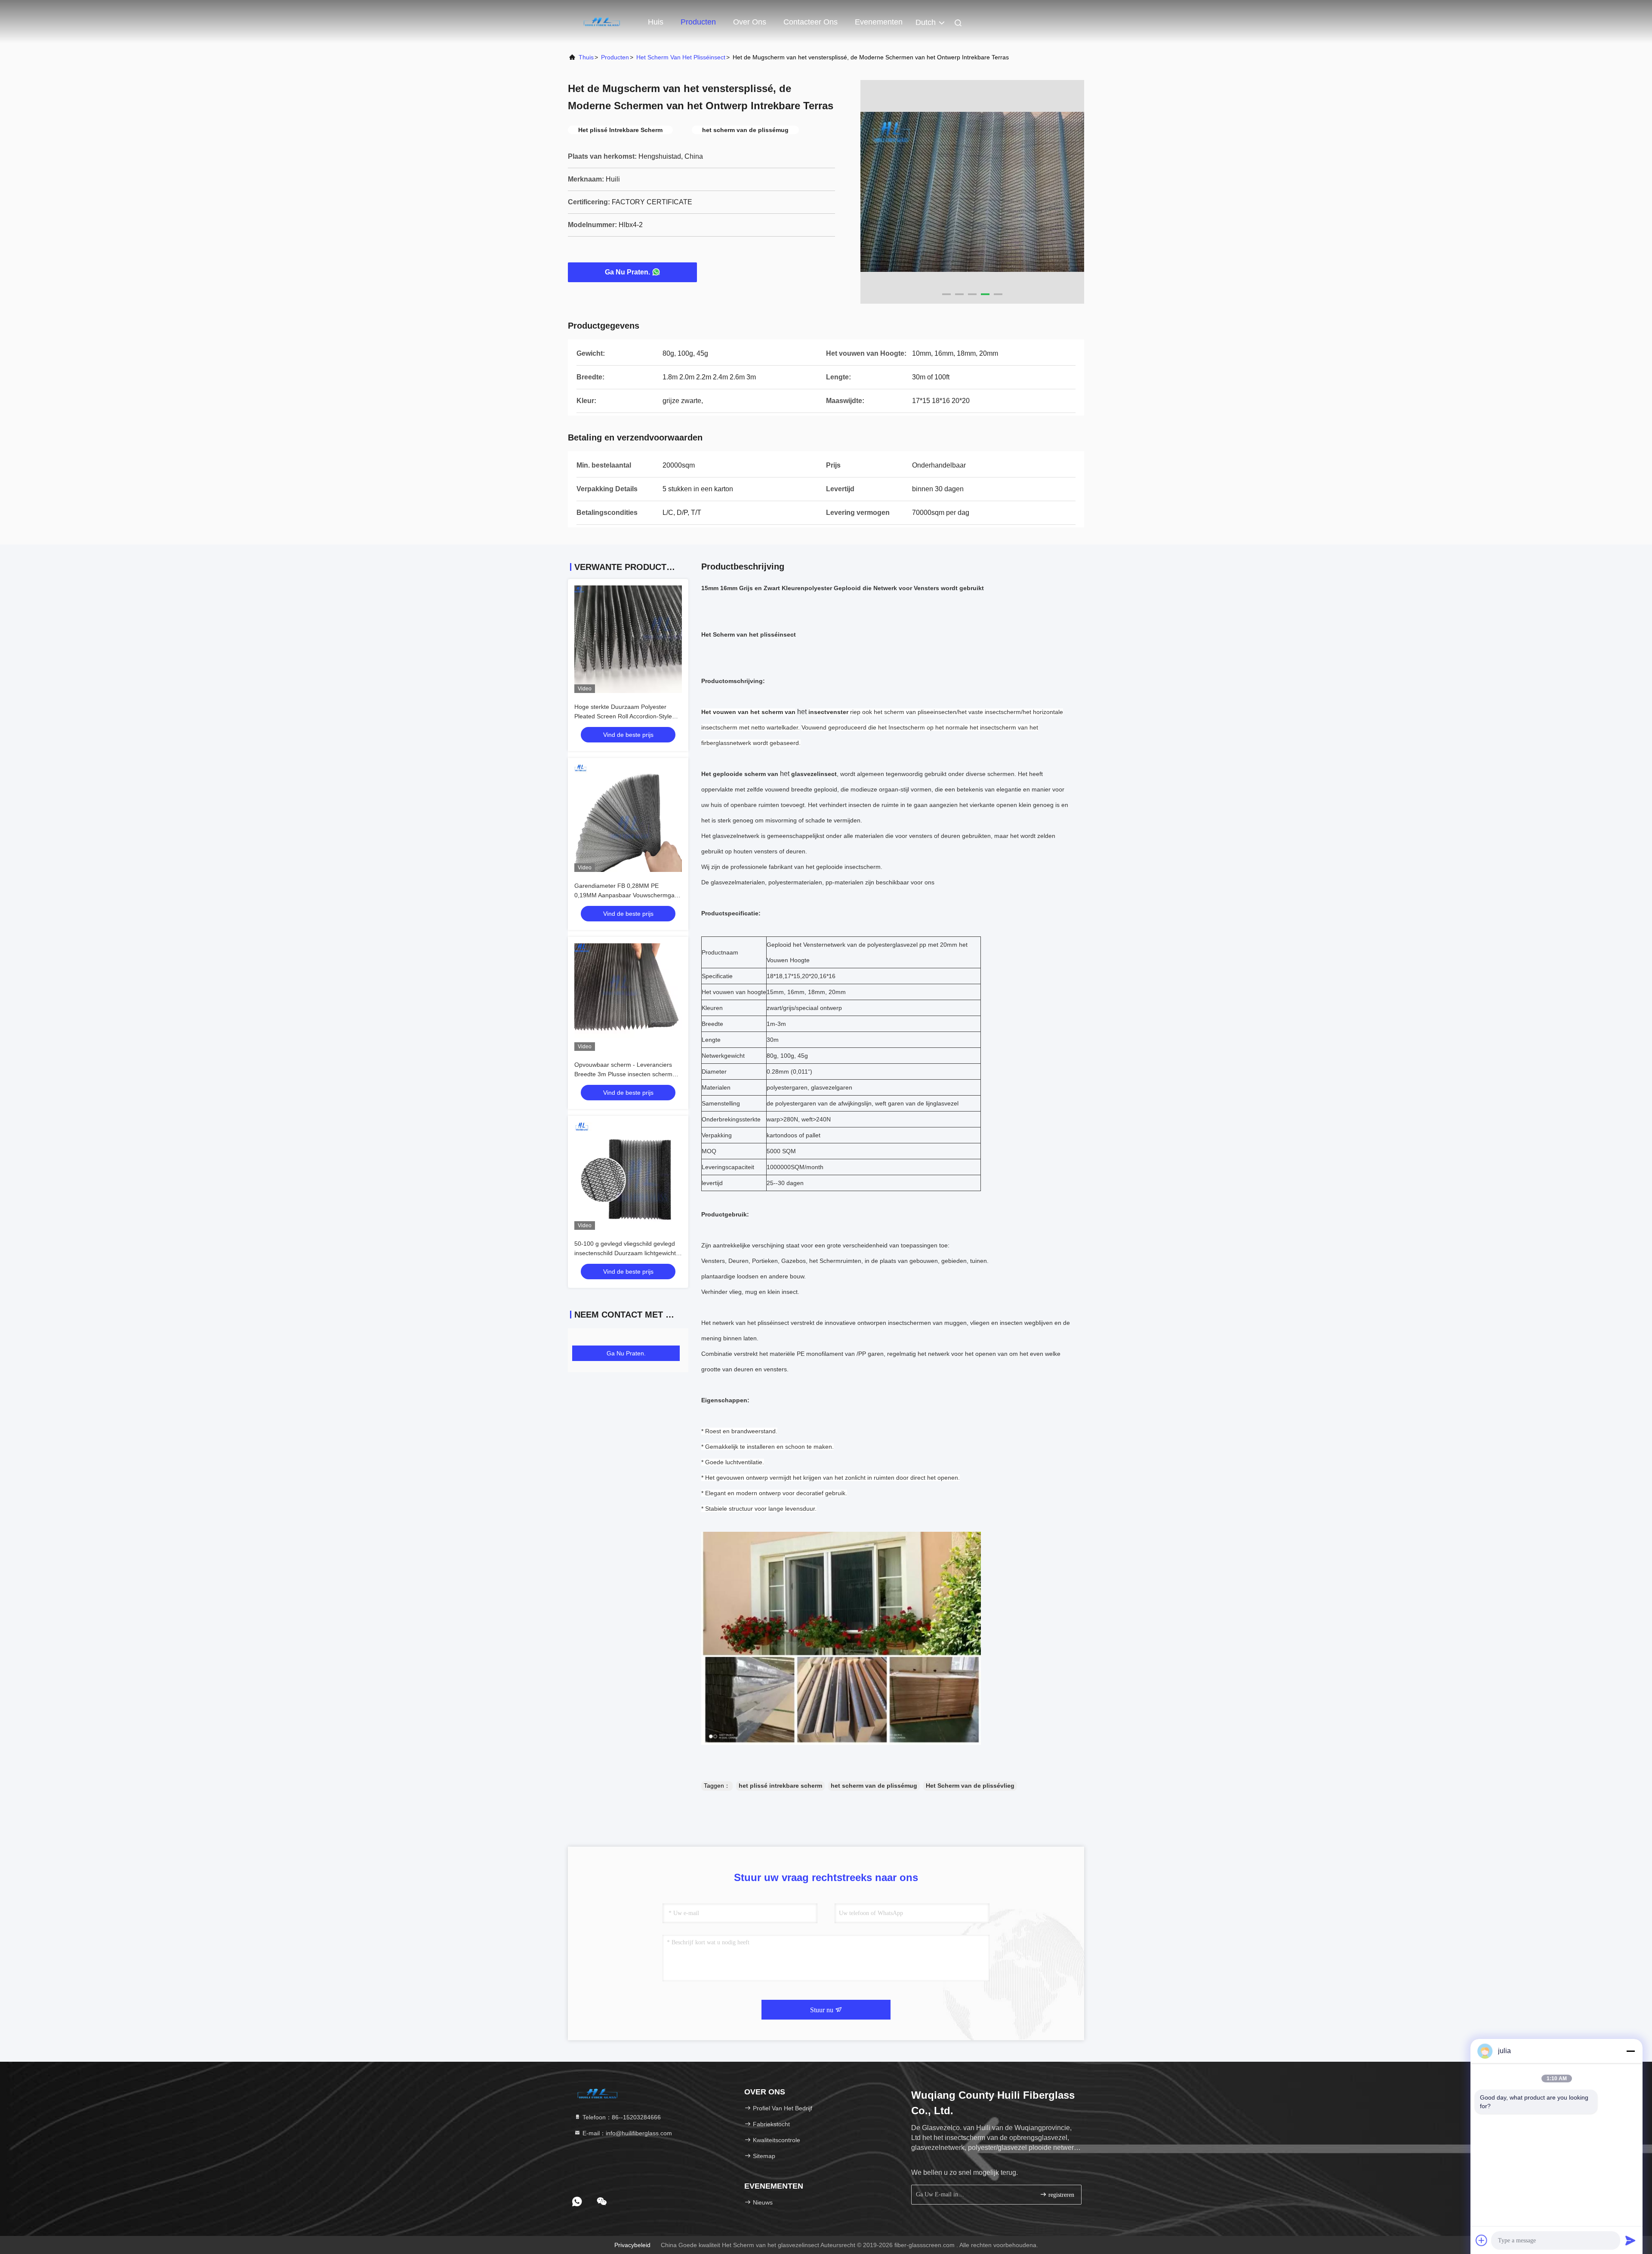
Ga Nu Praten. (627, 272)
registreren (1060, 2195)
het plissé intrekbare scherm (780, 1786)
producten (615, 57)
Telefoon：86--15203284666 (621, 2117)
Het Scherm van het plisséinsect (681, 57)
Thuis (586, 57)
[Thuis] (602, 22)
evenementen (879, 22)
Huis (656, 22)
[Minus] (1630, 2051)
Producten (698, 22)
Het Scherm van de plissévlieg (970, 1786)
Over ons (750, 22)
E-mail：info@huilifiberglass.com (626, 2133)
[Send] (1630, 2240)
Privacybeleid (632, 2245)
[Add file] (1482, 2240)
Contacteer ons (811, 22)
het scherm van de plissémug (874, 1786)
